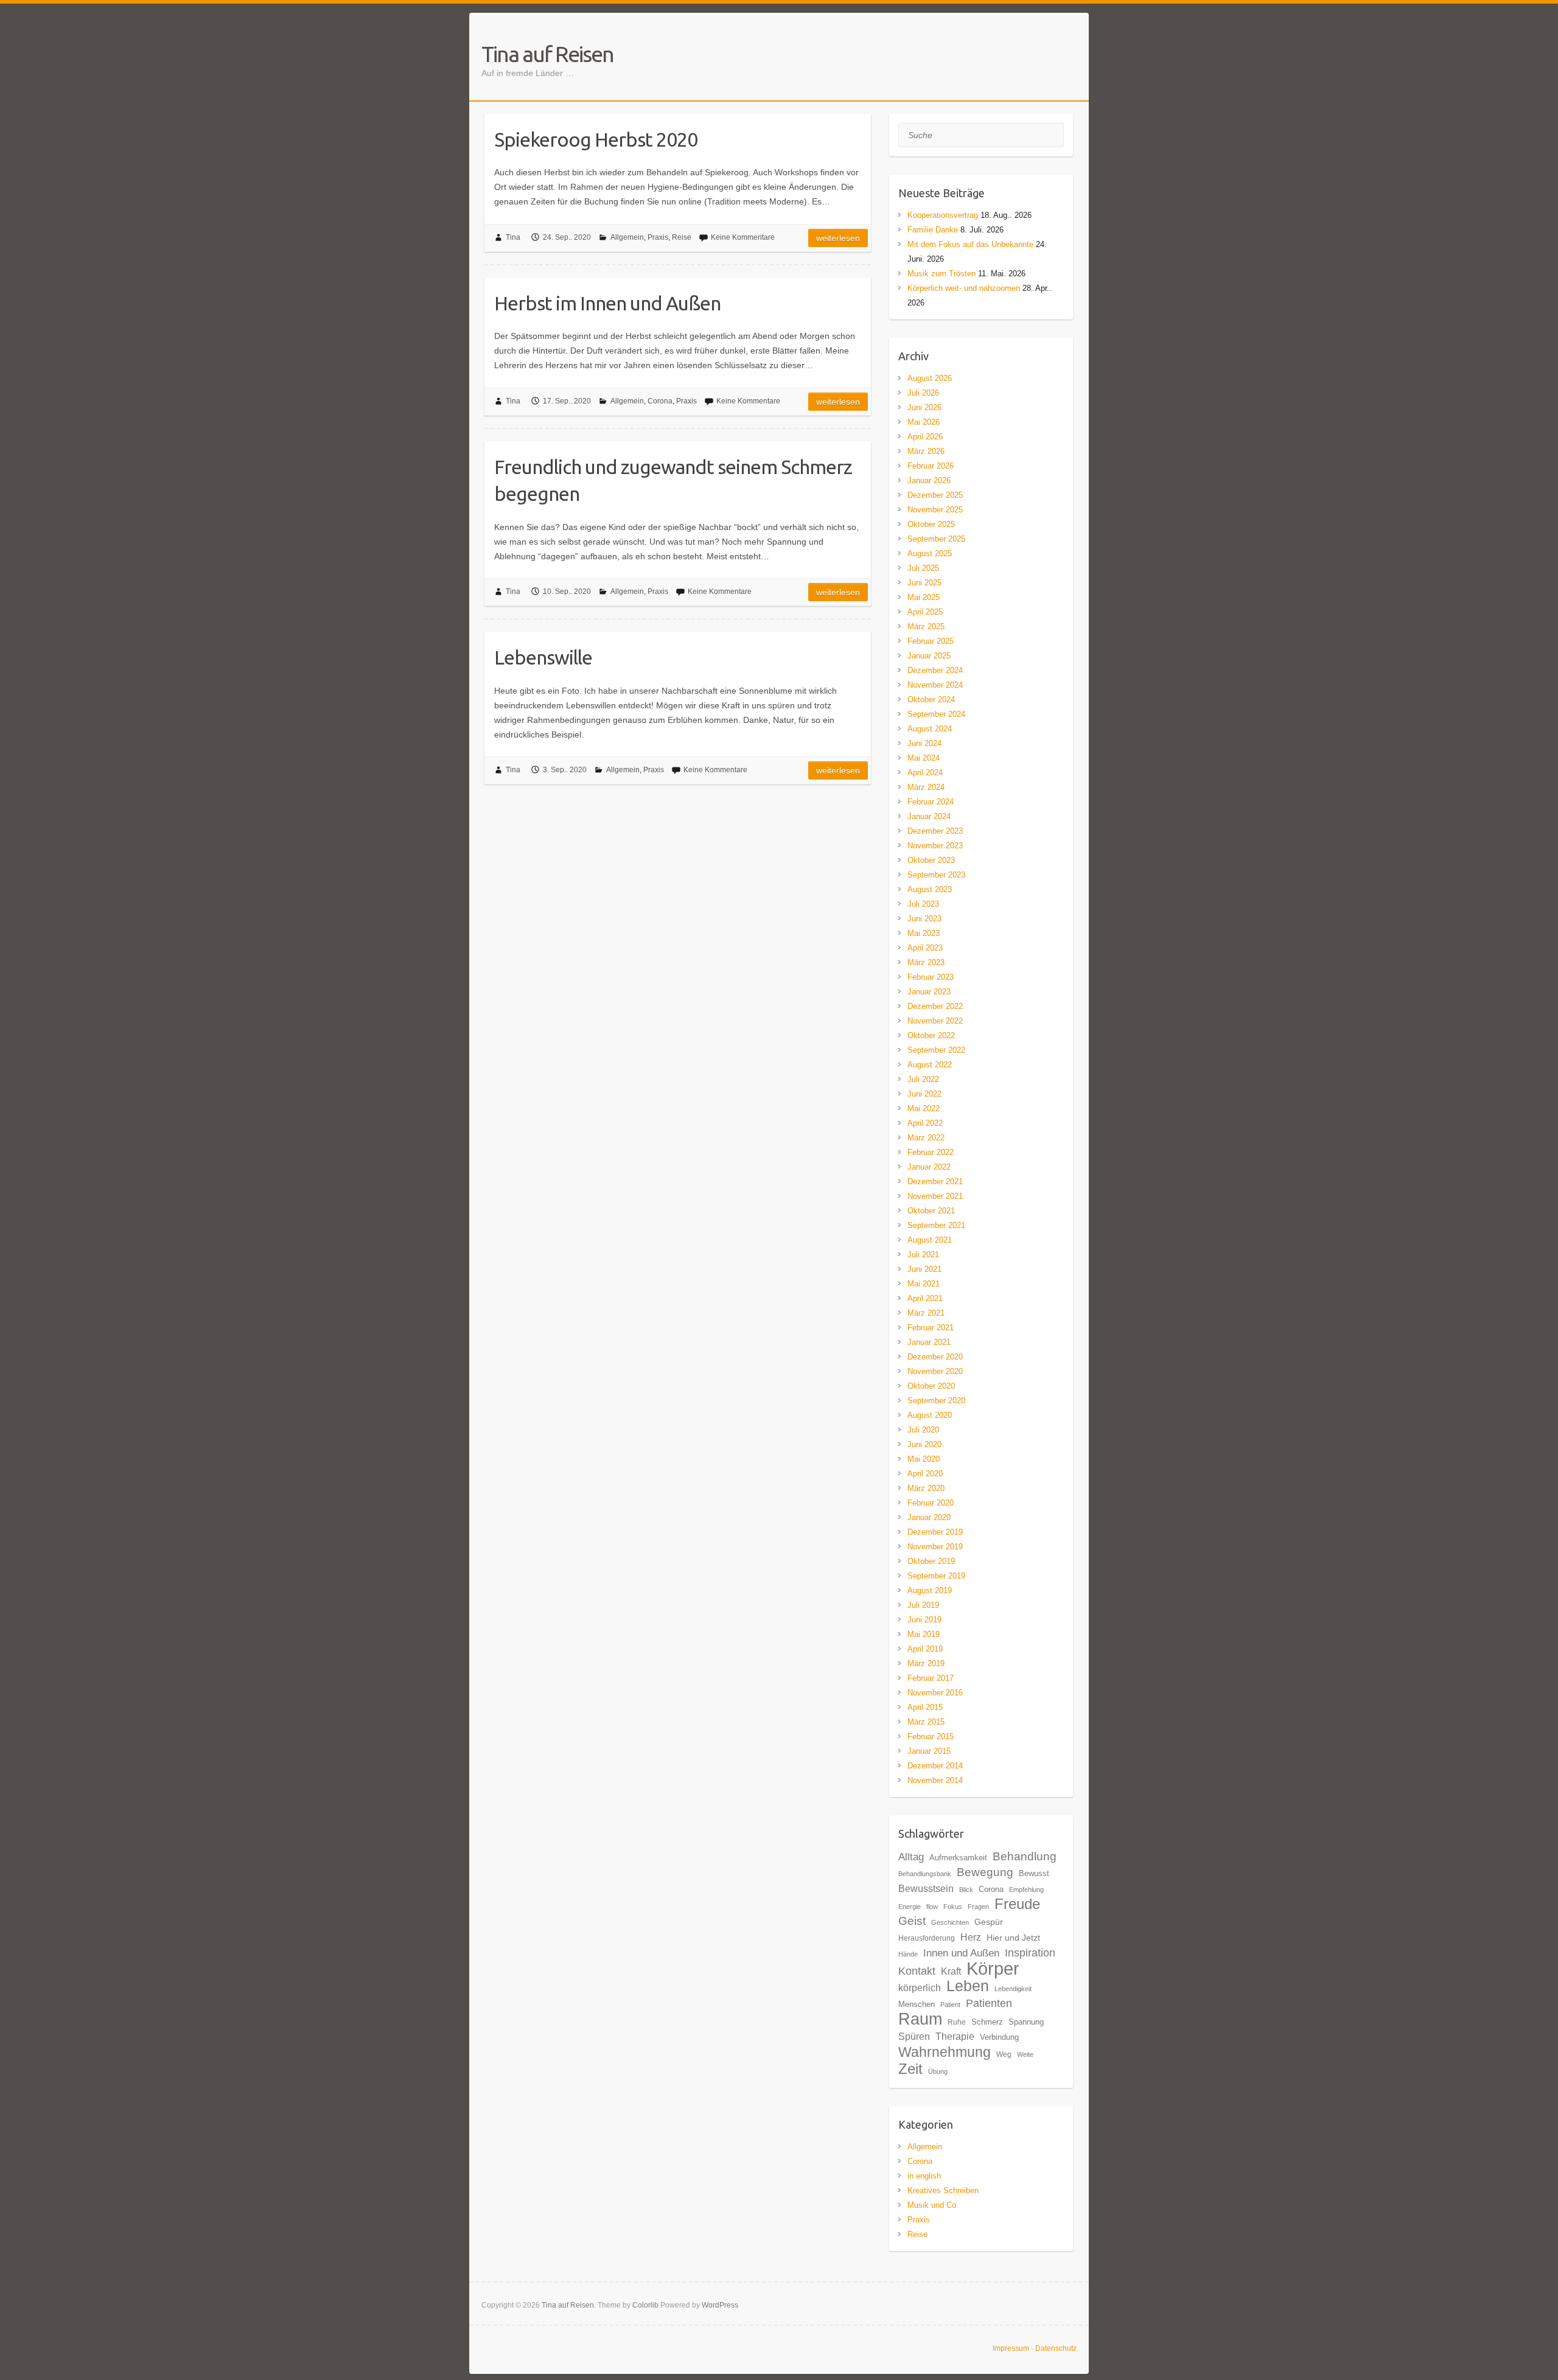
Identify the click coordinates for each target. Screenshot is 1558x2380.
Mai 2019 (924, 1634)
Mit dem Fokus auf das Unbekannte (970, 244)
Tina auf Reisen (547, 54)
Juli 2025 (923, 568)
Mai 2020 (924, 1459)
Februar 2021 (931, 1328)
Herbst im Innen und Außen (607, 303)
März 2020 (926, 1488)
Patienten (989, 2003)
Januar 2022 (929, 1167)
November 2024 (935, 685)
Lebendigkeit (1013, 1989)
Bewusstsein (926, 1888)
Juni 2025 (924, 583)
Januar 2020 (929, 1517)
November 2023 (935, 846)
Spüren (914, 2036)
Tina (513, 237)
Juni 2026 (924, 407)
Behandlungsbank (925, 1874)
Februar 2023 (931, 977)
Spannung (1026, 2022)
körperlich (920, 1987)
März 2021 (926, 1313)
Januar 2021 (929, 1342)
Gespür (989, 1922)
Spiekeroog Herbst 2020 (596, 139)
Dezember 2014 (935, 1766)
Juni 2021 (924, 1269)
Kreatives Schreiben (943, 2190)
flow (932, 1907)
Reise (682, 237)
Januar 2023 (929, 992)
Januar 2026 (929, 480)
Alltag (911, 1857)
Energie (910, 1907)
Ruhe (957, 2022)
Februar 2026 (931, 466)
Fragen (978, 1907)
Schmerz (987, 2022)
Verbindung (999, 2037)
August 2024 (930, 729)
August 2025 (930, 553)
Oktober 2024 (931, 700)
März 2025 (926, 626)
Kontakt (917, 1971)
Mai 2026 (924, 422)
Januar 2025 (929, 656)
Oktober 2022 (931, 1035)
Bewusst (1034, 1873)
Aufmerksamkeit (958, 1858)
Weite (1025, 2054)
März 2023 (926, 962)
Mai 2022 (924, 1108)
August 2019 (930, 1590)
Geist (912, 1921)
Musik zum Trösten (941, 274)
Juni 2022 (924, 1094)
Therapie (955, 2036)
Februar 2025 (931, 641)
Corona (660, 401)
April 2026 (925, 437)
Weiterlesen (838, 238)
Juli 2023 (923, 904)
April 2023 (925, 948)
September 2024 (936, 714)
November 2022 (935, 1021)
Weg (1004, 2054)
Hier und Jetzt (1013, 1938)
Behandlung (1025, 1856)
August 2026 (930, 378)
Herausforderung (927, 1938)
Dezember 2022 (935, 1006)
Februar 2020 (931, 1503)
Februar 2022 (931, 1152)
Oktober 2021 (931, 1211)
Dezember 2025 (935, 495)
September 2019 (936, 1576)
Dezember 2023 (935, 831)
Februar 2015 (931, 1736)
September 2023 (936, 875)
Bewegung (985, 1872)
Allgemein (627, 237)
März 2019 (926, 1663)
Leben (968, 1986)
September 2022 (936, 1050)
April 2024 (925, 773)
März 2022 (926, 1138)
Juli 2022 (923, 1079)
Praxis (658, 237)
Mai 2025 (924, 597)
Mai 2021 (924, 1284)
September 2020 (936, 1401)
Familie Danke (933, 230)
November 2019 (935, 1547)
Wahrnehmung (945, 2052)
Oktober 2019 (931, 1561)
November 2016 (935, 1693)
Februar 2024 (931, 802)
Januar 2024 (929, 816)
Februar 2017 (931, 1678)
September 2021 (936, 1225)
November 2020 (935, 1371)
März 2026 (926, 451)
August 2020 (930, 1415)
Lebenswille (543, 657)
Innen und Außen (961, 1953)
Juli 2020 (923, 1430)
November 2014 (935, 1780)
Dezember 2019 (935, 1532)
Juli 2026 (923, 393)
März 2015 (926, 1722)
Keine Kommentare (743, 237)
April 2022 (925, 1123)
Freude (1017, 1904)
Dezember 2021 (935, 1181)
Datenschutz (1056, 2348)
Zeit (910, 2069)
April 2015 (925, 1707)
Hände (908, 1954)
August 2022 (930, 1065)
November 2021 (935, 1196)
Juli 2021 (923, 1255)
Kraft (951, 1971)
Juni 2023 (924, 919)
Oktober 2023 (931, 860)
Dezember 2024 (935, 670)
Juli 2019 (923, 1605)
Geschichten (950, 1922)
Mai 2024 (924, 758)
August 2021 (930, 1240)
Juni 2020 (924, 1444)
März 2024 (926, 787)
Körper (993, 1968)
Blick (966, 1890)
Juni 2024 (924, 743)
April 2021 (925, 1298)
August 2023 (930, 889)
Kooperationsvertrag (943, 215)
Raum (920, 2019)
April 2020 (925, 1474)
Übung (938, 2071)
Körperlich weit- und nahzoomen (964, 288)
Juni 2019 (924, 1620)
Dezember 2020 (935, 1357)
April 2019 (925, 1649)
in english (924, 2176)
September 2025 (936, 539)
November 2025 (935, 510)
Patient (950, 2005)
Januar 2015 (929, 1751)
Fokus (953, 1907)
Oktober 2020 (931, 1386)
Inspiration (1030, 1953)
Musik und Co (932, 2205)
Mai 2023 (924, 933)
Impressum (1011, 2348)
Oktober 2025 (931, 524)
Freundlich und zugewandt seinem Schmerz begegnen (673, 480)
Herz (971, 1937)
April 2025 (925, 612)
